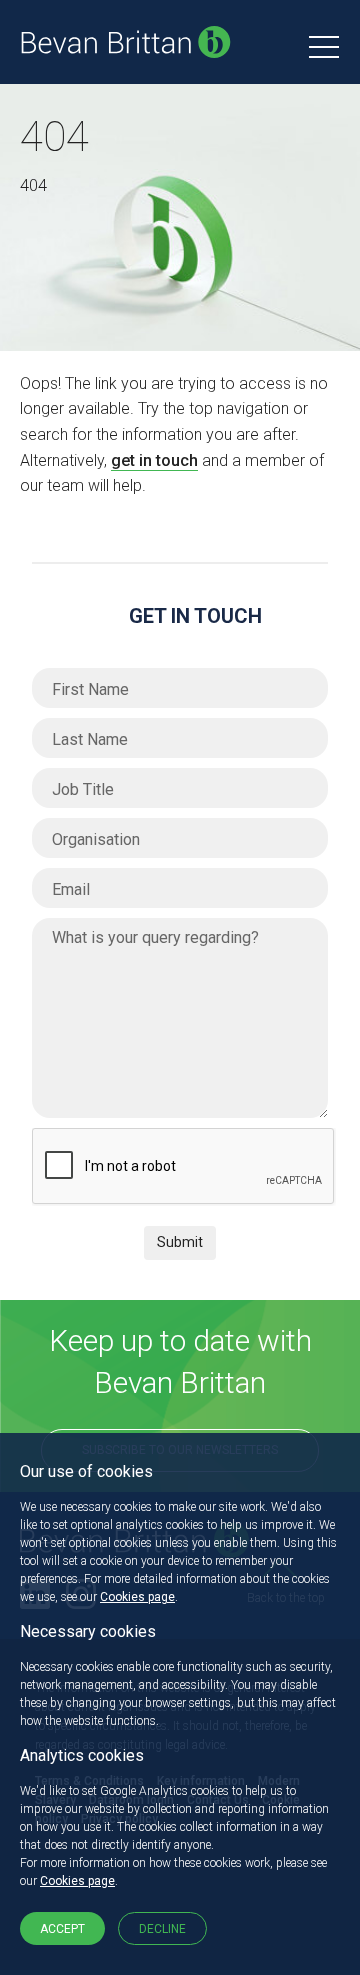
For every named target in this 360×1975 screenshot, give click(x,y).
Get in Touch (195, 616)
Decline (162, 1929)
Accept (62, 1929)
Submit (180, 1242)
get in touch (154, 460)
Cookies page (137, 1597)
